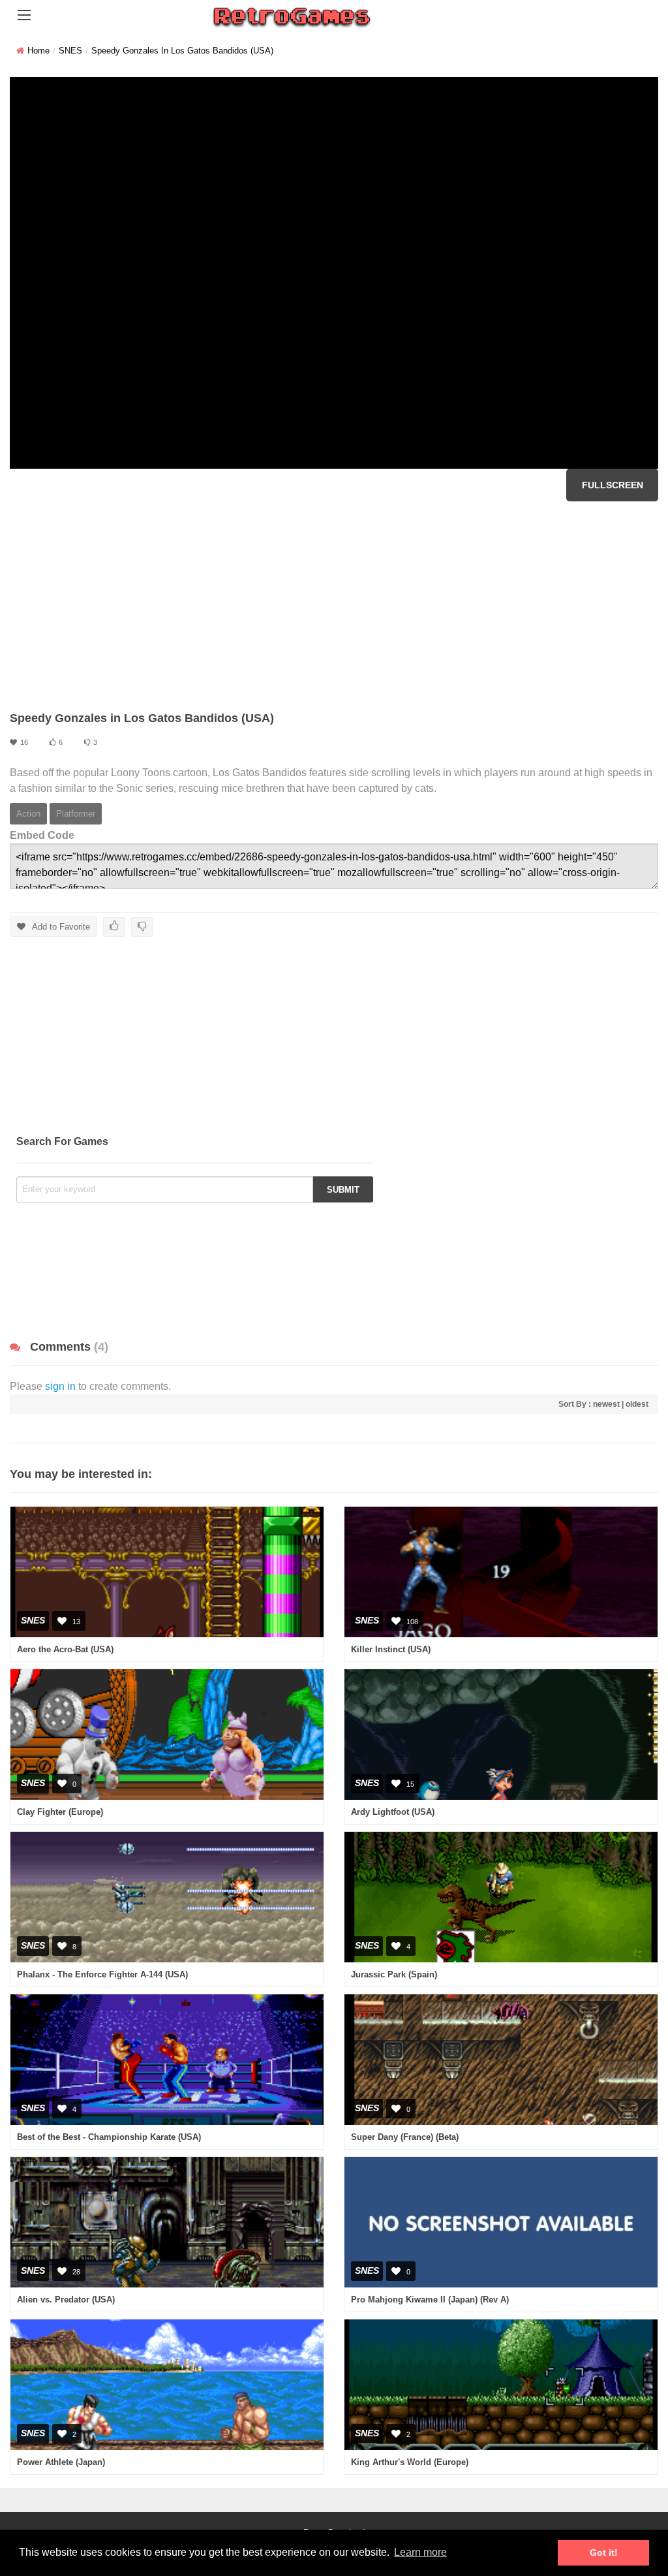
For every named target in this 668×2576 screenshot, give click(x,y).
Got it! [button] (604, 2552)
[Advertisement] (334, 606)
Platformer (76, 814)
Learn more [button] (420, 2552)
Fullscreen (613, 485)
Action (28, 814)
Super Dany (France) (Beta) (405, 2137)
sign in (60, 1386)
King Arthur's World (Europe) (410, 2462)
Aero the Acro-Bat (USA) (65, 1649)
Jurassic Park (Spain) (394, 1974)
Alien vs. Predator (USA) (66, 2300)
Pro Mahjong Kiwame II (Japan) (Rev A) (430, 2300)
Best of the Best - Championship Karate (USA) (109, 2137)
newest (606, 1404)
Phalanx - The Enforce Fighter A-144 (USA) (102, 1974)
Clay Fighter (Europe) (60, 1812)
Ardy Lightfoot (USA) (393, 1812)
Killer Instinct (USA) (391, 1649)
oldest (637, 1404)
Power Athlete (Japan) (61, 2462)
